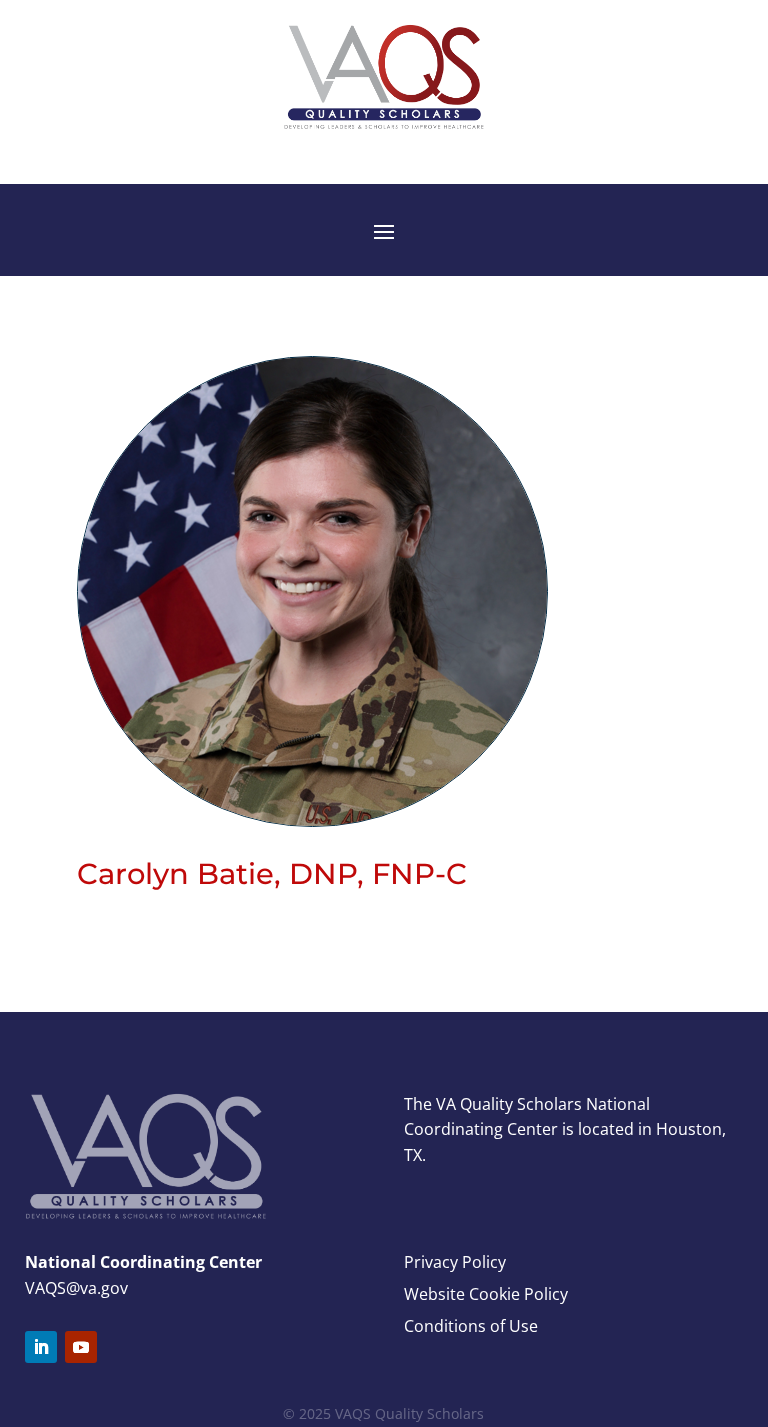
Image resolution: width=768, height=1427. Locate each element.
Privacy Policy (455, 1262)
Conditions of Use (471, 1326)
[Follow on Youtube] (81, 1347)
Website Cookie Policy (486, 1294)
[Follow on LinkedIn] (41, 1347)
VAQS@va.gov (76, 1288)
